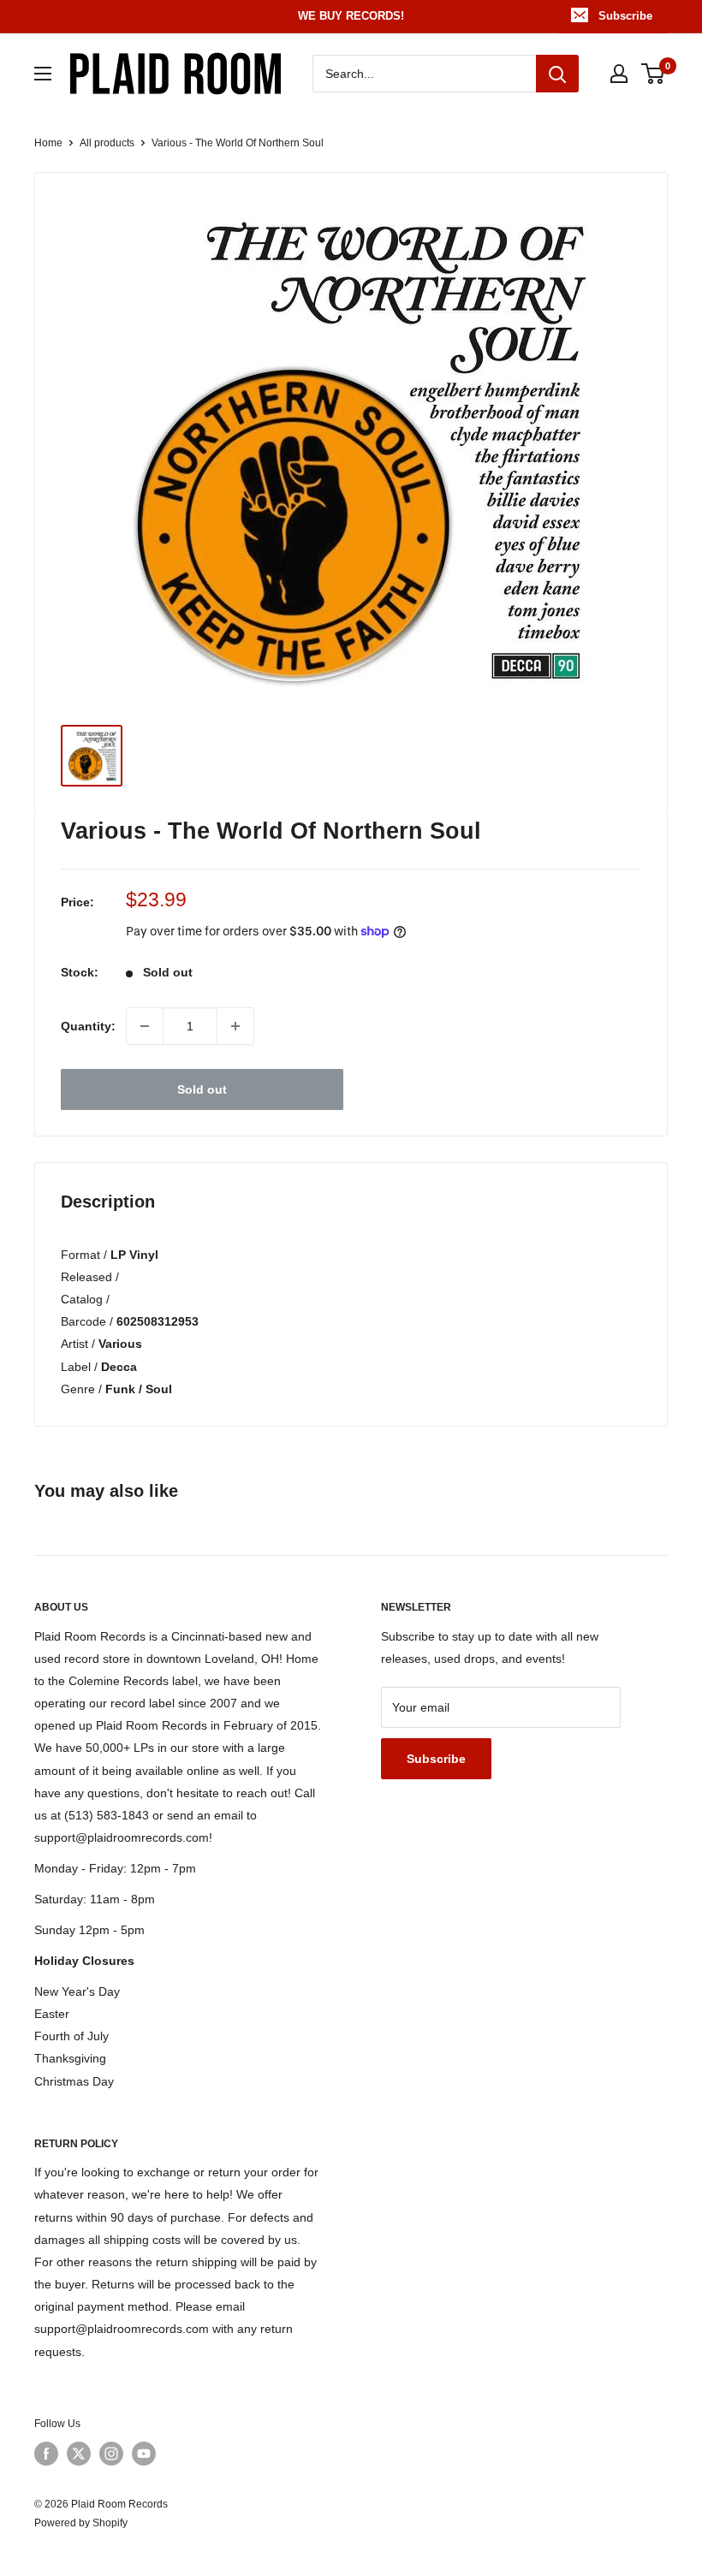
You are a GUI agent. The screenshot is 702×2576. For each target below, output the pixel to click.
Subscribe (625, 16)
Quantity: (88, 1026)
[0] (654, 74)
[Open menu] (43, 74)
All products (107, 143)
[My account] (619, 74)
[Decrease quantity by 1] (145, 1026)
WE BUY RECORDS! (351, 16)
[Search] (557, 74)
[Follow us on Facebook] (46, 2454)
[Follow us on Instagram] (111, 2454)
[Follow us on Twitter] (79, 2454)
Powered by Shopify (81, 2523)
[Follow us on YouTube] (144, 2454)
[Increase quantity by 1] (235, 1026)
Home (48, 143)
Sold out (202, 1089)
